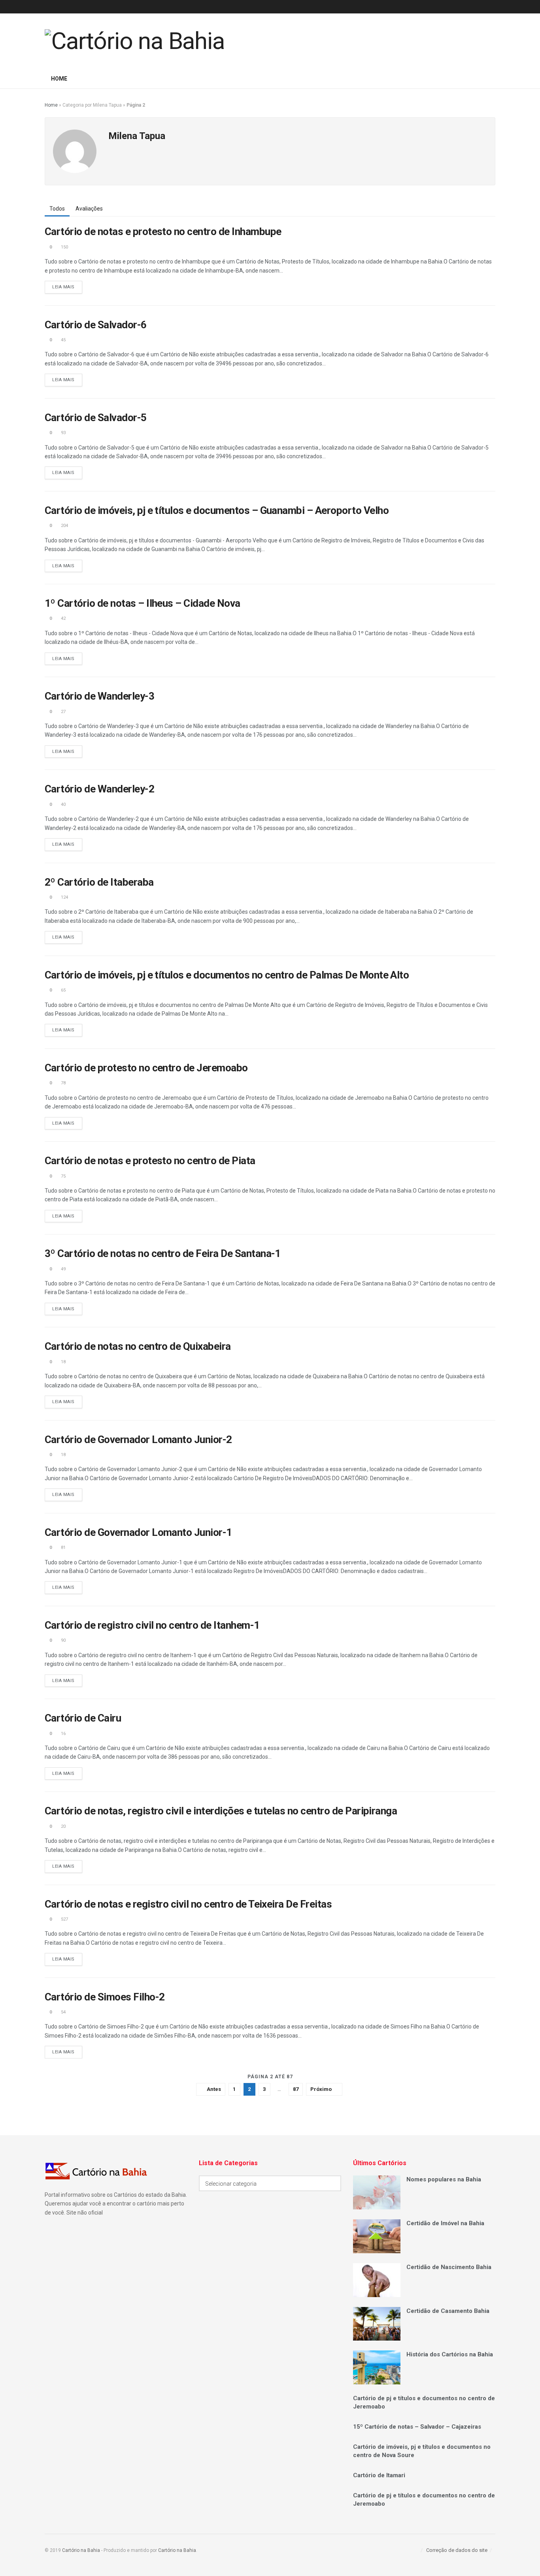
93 (63, 433)
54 (63, 2012)
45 (63, 340)
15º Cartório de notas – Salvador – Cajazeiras (417, 2427)
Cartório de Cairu (83, 1718)
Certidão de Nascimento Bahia (449, 2267)
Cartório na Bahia (81, 2550)
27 (63, 712)
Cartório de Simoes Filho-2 (105, 1997)
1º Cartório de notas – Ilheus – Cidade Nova (143, 603)
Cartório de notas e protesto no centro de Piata (150, 1161)
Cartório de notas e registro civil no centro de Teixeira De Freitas (188, 1904)
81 (63, 1548)
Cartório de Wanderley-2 (99, 789)
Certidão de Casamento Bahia (448, 2311)
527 (64, 1919)
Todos (57, 209)
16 (63, 1734)
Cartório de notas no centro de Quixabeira (138, 1346)
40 (63, 804)
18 (63, 1362)
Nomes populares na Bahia (444, 2179)
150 (64, 247)
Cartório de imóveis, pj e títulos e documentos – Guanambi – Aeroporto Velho (217, 510)
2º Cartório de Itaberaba (99, 882)
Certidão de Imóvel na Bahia (445, 2223)
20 (63, 1826)
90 (63, 1640)
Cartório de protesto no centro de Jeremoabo (146, 1068)
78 (63, 1083)
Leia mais (63, 287)
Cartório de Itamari (379, 2475)
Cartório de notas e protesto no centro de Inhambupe (163, 231)
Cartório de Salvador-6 (96, 325)
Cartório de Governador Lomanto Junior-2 (138, 1439)
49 (63, 1269)
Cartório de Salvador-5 (96, 418)
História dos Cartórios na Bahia (450, 2354)
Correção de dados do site (457, 2550)
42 (63, 618)
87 (296, 2089)
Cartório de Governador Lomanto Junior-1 (138, 1532)
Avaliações (89, 209)
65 (63, 990)
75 (63, 1176)
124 (64, 897)
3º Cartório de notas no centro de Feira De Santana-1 (163, 1253)
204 (64, 526)
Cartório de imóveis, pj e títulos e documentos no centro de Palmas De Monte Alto (227, 975)
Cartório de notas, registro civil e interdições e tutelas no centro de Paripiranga (221, 1811)
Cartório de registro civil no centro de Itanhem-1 (152, 1625)
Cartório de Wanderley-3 (99, 696)
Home (59, 79)
